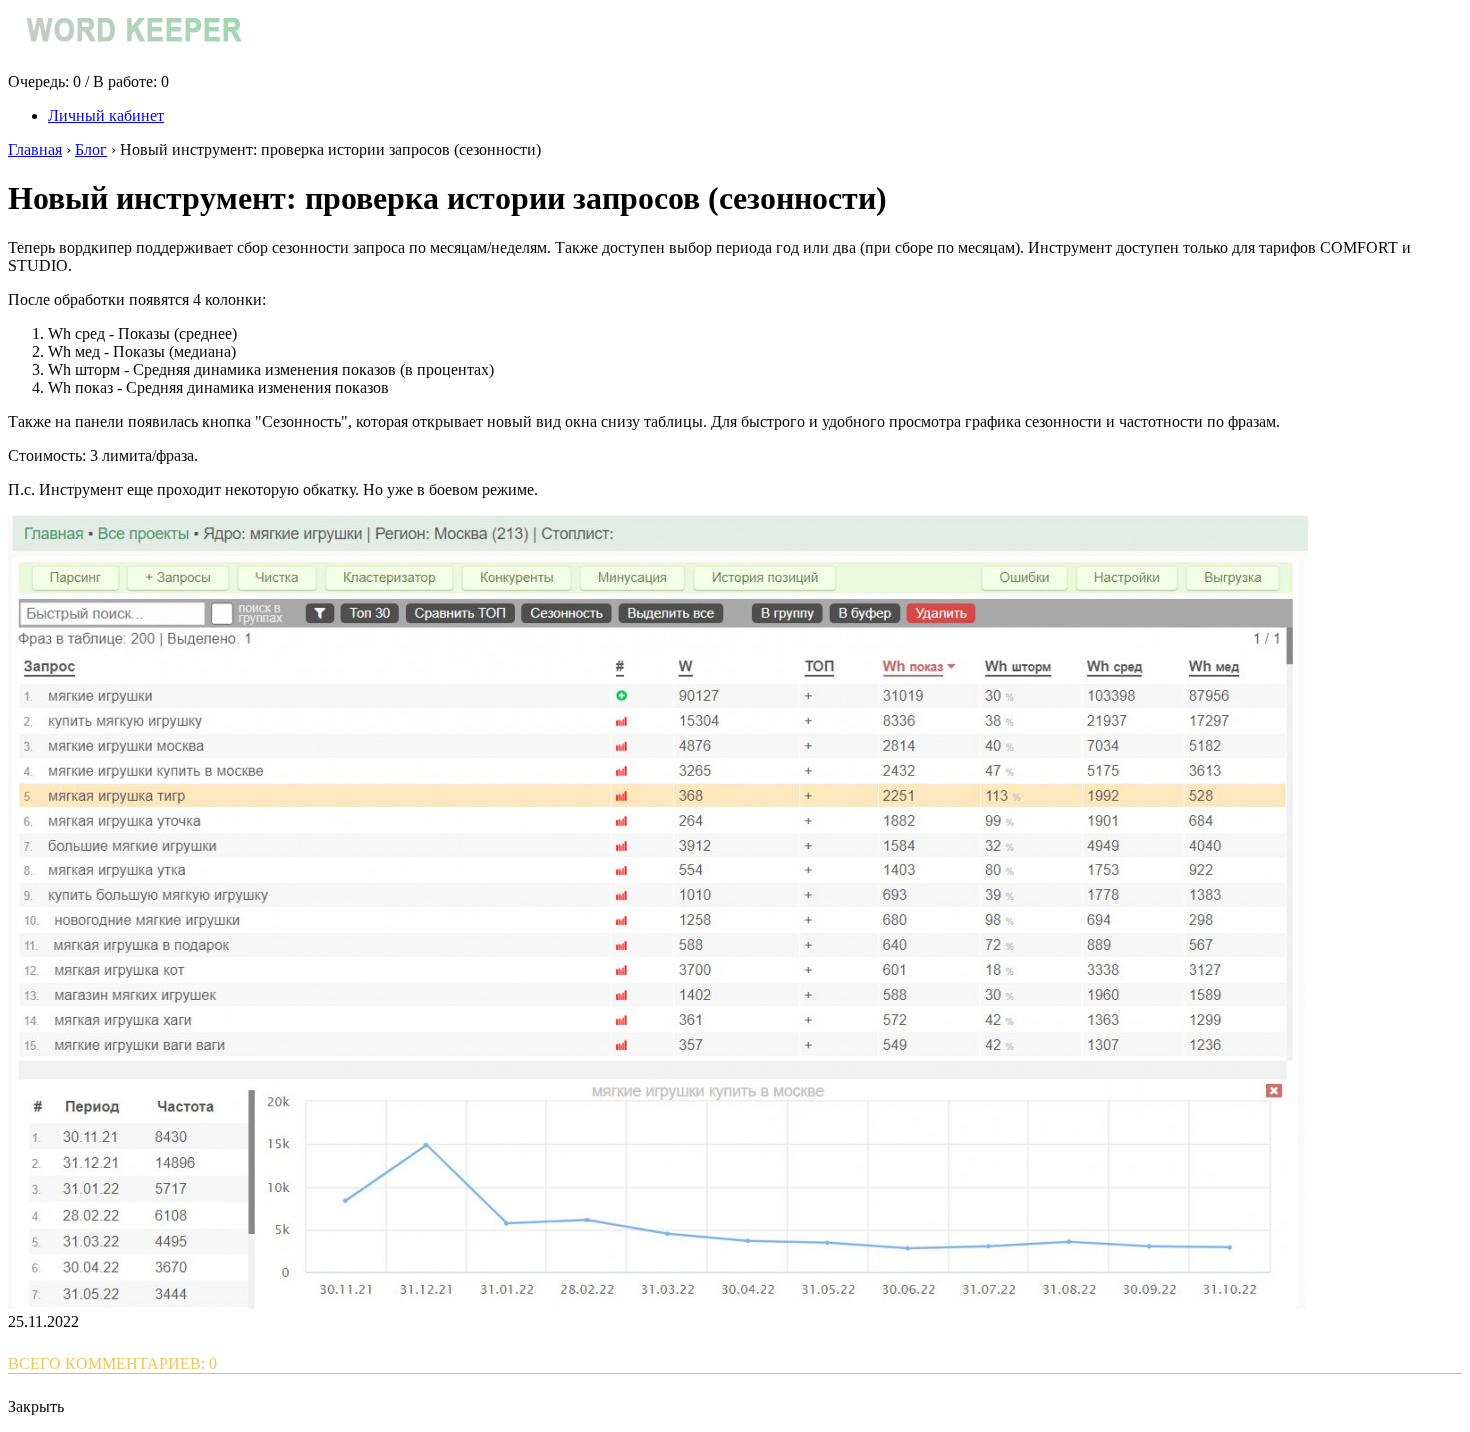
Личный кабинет (106, 115)
